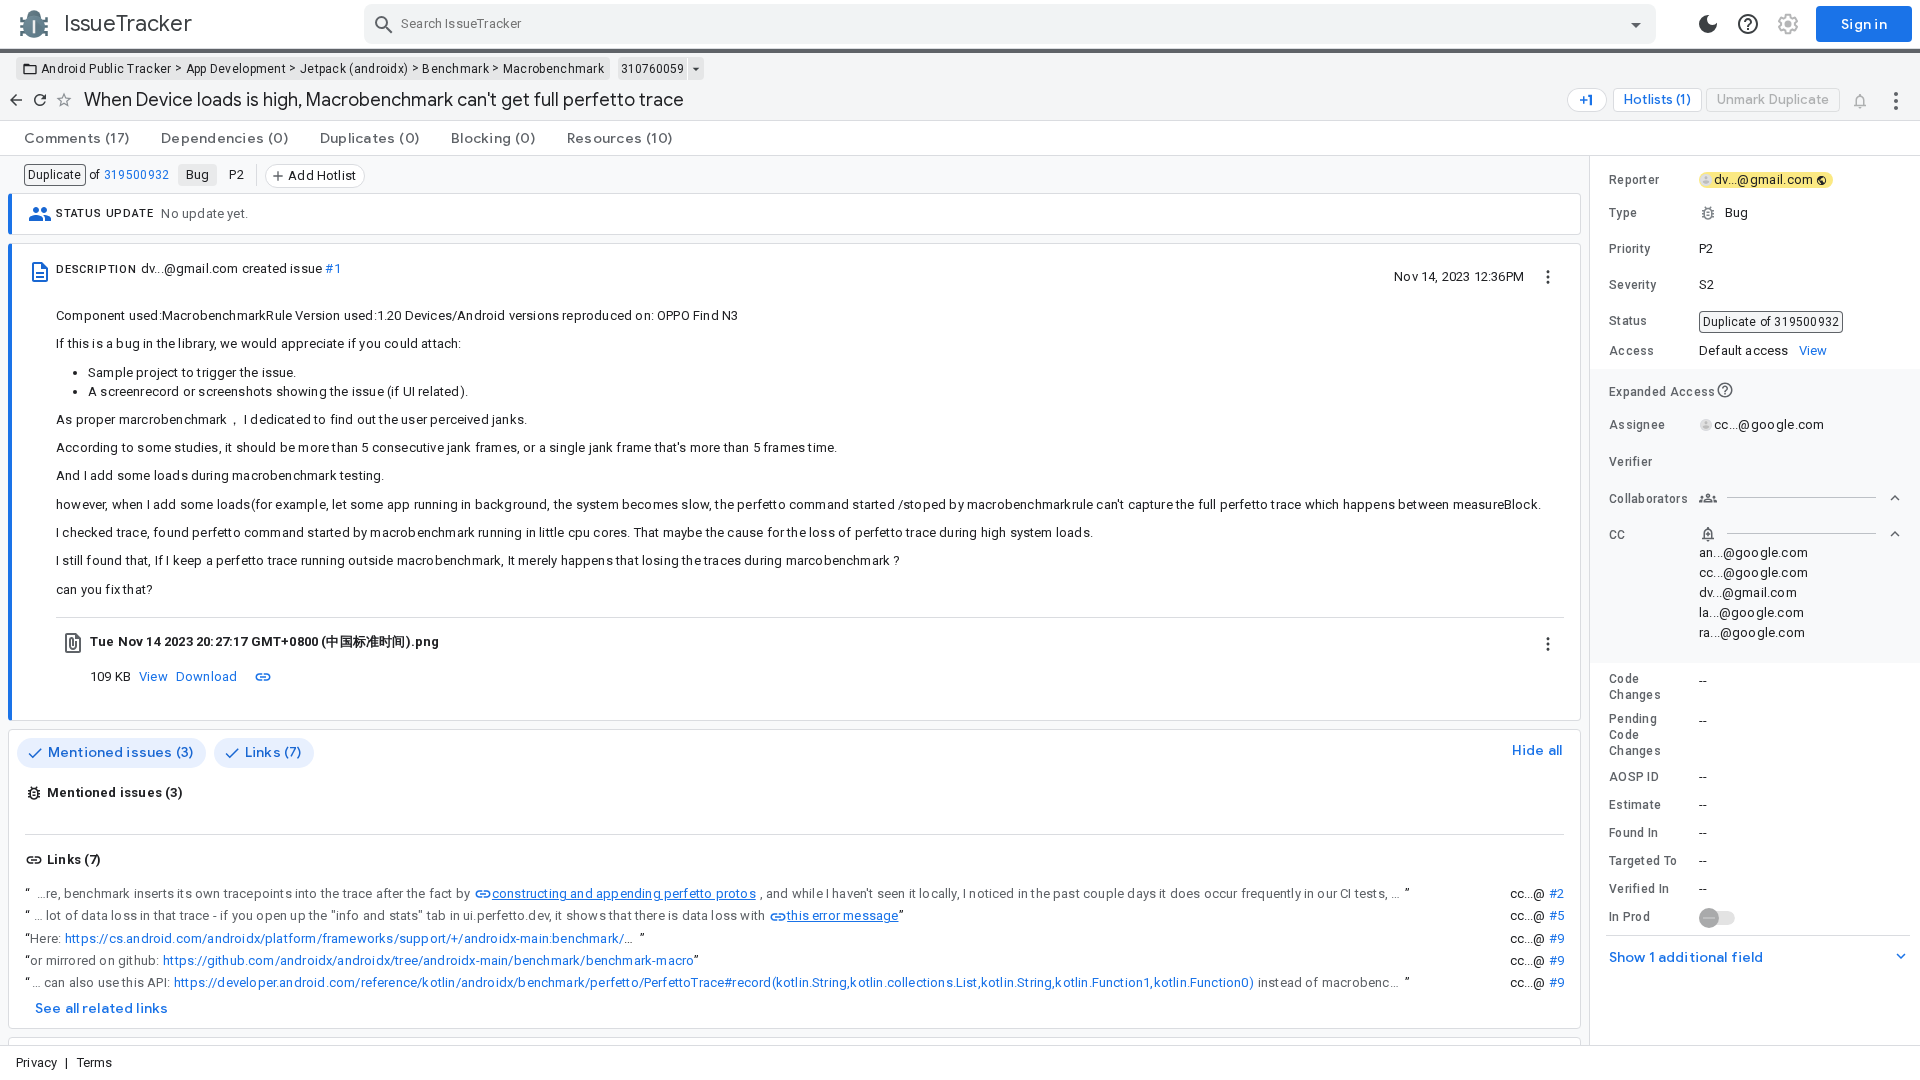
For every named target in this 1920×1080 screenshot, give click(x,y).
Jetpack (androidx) (354, 69)
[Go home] (16, 100)
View (153, 676)
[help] (1748, 24)
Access (1632, 351)
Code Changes (1635, 687)
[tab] (76, 138)
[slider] (1593, 600)
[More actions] (1896, 100)
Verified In (1639, 889)
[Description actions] (1548, 276)
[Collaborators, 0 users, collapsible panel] (1800, 498)
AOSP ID (1634, 777)
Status (1628, 321)
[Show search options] (1636, 24)
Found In (1633, 833)
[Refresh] (40, 100)
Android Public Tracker (106, 69)
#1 (332, 268)
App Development (236, 69)
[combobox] (1012, 24)
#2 (1556, 893)
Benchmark (455, 69)
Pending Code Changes (1635, 735)
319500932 (137, 175)
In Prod (1629, 917)
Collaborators (1648, 499)
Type (1623, 213)
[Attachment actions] (1548, 642)
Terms (95, 1062)
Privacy (36, 1062)
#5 (1556, 915)
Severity (1632, 285)
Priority (1629, 249)
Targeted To (1643, 861)
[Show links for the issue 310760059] (695, 69)
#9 (1556, 938)
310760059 (652, 69)
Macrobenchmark (553, 69)
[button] (1755, 213)
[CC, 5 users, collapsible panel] (1800, 534)
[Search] (384, 24)
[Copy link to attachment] (263, 676)
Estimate (1635, 805)
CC (1617, 535)
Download (207, 676)
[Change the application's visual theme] (1708, 24)
